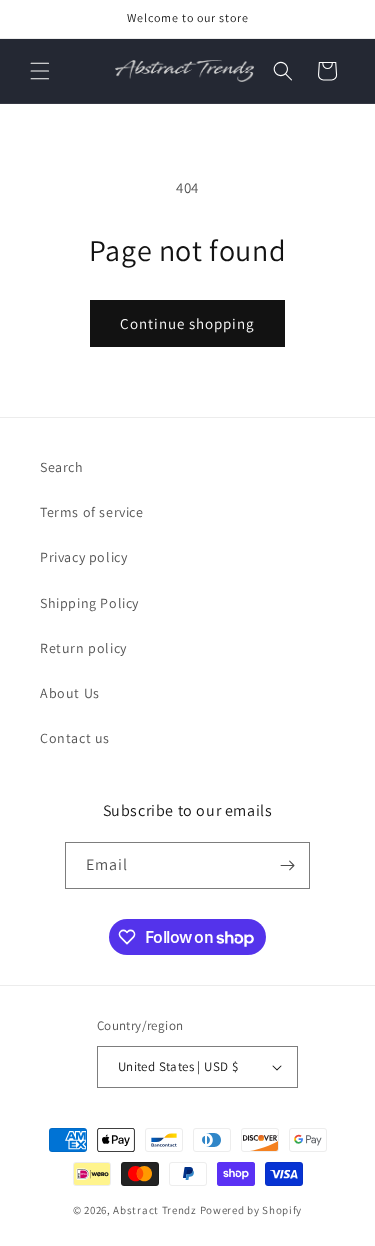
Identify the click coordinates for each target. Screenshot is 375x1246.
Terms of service (92, 512)
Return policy (83, 648)
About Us (70, 693)
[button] (40, 71)
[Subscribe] (287, 865)
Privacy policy (83, 557)
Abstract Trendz (155, 1210)
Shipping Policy (89, 603)
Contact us (75, 738)
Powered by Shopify (251, 1210)
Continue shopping (187, 323)
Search (62, 467)
